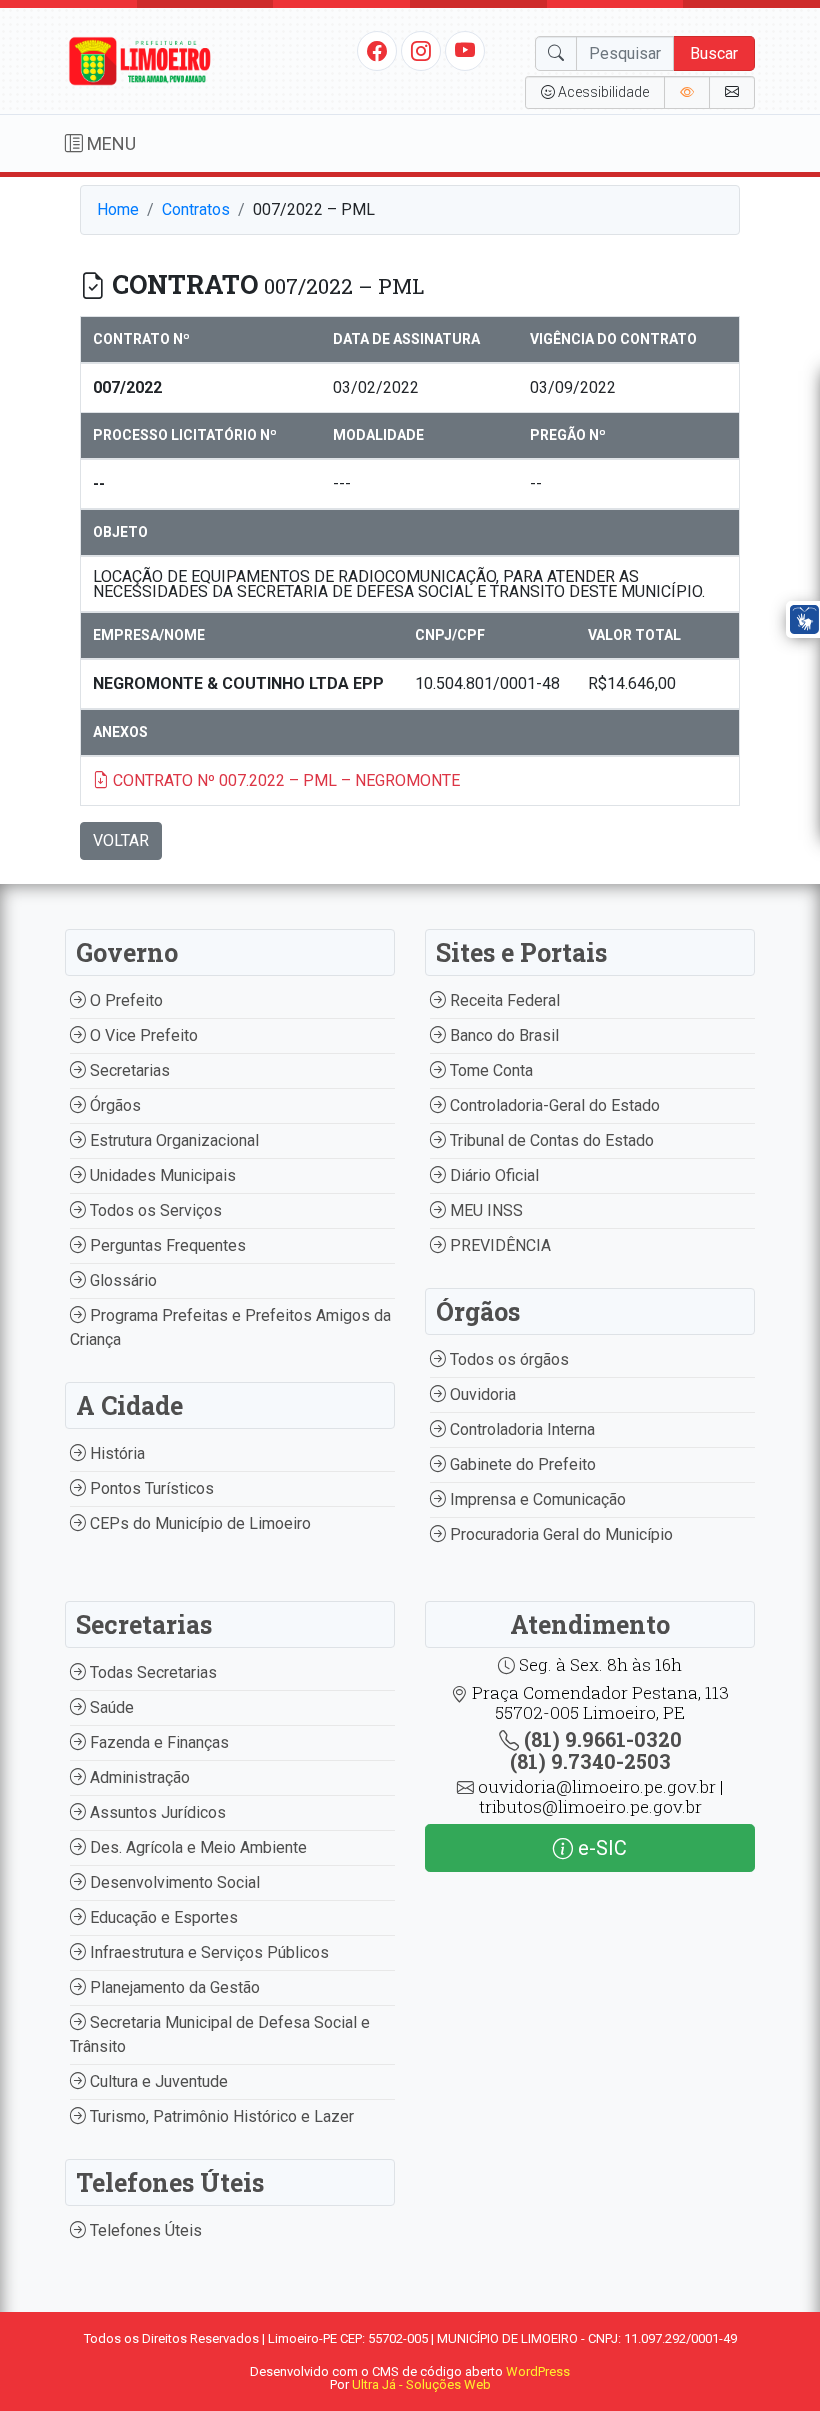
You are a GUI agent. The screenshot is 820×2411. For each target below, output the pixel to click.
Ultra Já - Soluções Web (421, 2384)
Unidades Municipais (161, 1175)
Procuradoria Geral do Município (559, 1534)
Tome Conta (489, 1070)
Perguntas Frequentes (166, 1245)
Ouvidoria (481, 1394)
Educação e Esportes (162, 1917)
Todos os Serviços (154, 1210)
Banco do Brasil (502, 1035)
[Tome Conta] (687, 92)
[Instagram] (421, 50)
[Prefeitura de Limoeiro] (140, 59)
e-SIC (600, 1848)
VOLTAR (121, 840)
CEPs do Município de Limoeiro (198, 1523)
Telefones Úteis (144, 2230)
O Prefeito (124, 1000)
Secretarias (128, 1070)
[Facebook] (377, 50)
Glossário (121, 1280)
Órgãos (113, 1105)
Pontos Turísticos (150, 1488)
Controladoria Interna (520, 1429)
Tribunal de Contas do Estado (550, 1140)
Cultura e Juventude (157, 2081)
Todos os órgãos (507, 1359)
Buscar (714, 53)
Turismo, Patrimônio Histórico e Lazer (220, 2116)
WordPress (538, 2371)
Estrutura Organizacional (172, 1140)
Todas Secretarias (151, 1672)
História (115, 1453)
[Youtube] (465, 50)
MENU (109, 143)
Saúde (110, 1707)
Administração (138, 1777)
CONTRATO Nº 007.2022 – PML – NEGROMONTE (284, 780)
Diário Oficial (492, 1175)
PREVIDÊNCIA (498, 1245)
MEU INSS (484, 1210)
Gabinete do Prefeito (521, 1464)
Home (118, 209)
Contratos (196, 209)
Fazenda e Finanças (157, 1742)
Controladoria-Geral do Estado (553, 1105)
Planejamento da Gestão (173, 1987)
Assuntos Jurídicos (156, 1812)
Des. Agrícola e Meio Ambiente (196, 1847)
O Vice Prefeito (142, 1035)
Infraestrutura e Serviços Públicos (207, 1952)
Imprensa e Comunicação (536, 1499)
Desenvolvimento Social (173, 1882)
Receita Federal (503, 1000)
